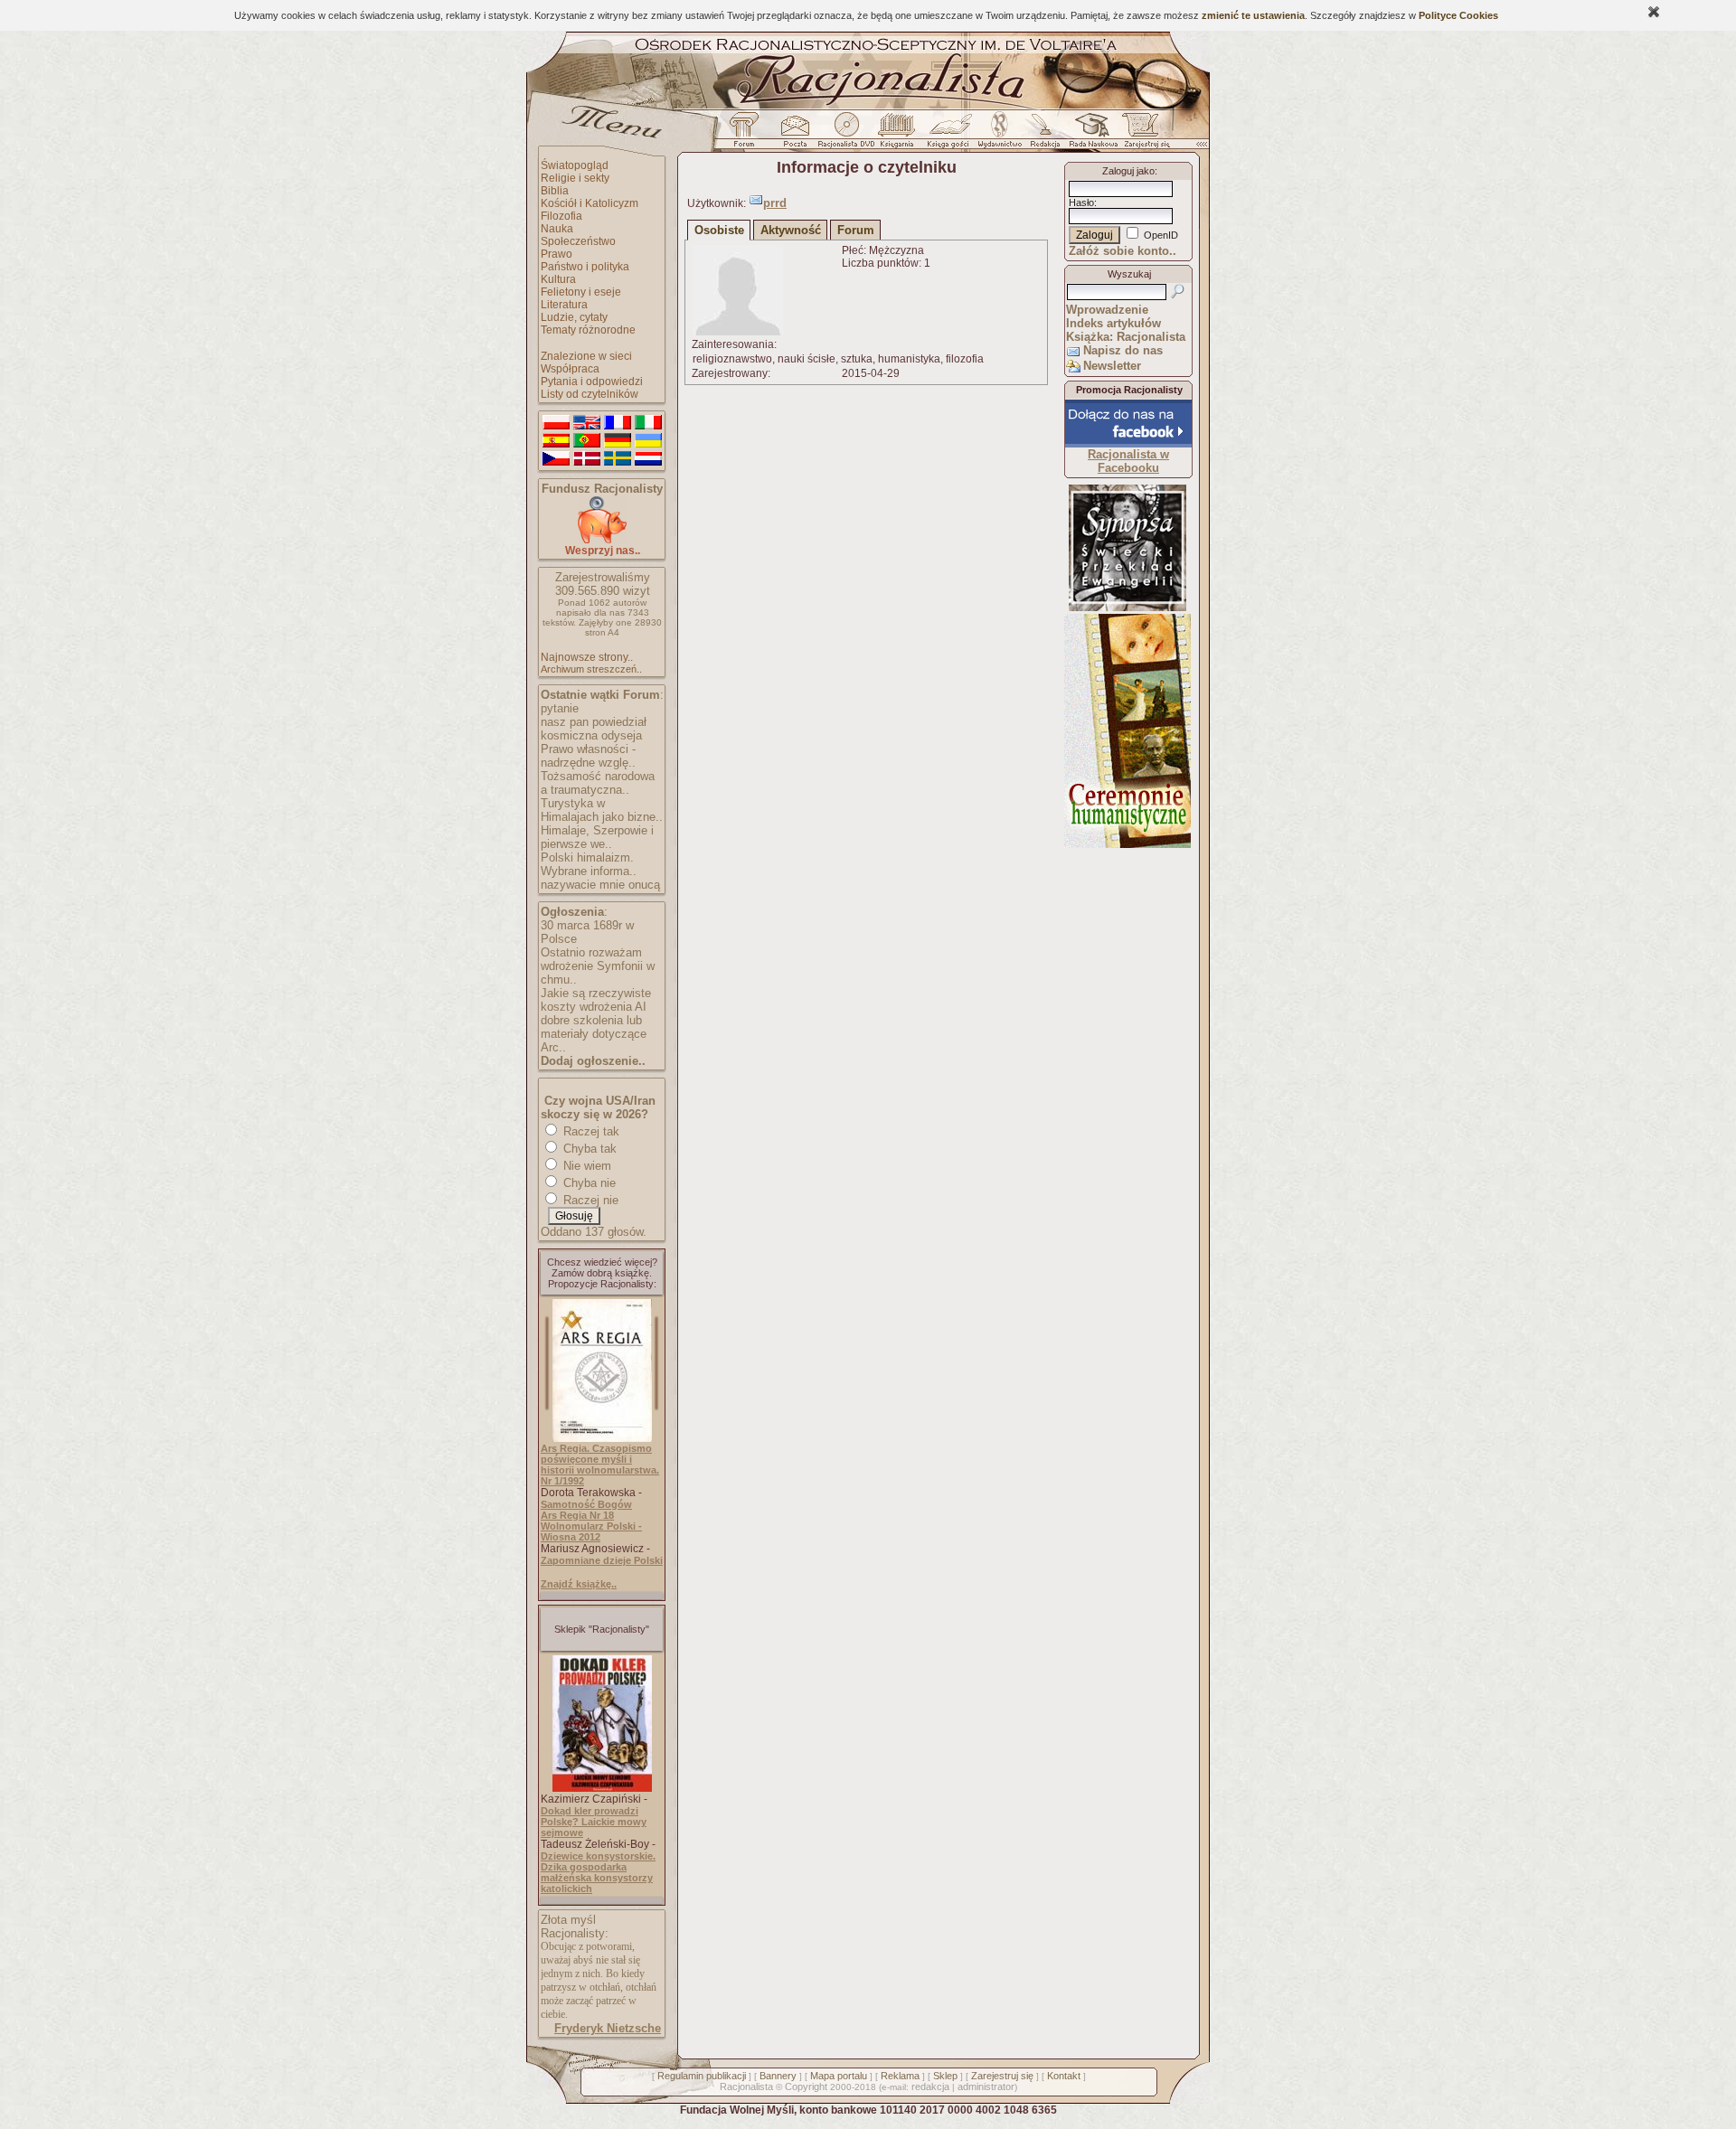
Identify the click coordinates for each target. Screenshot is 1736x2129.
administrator (986, 2087)
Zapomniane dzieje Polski (602, 1560)
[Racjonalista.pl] (868, 107)
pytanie (560, 708)
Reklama (900, 2076)
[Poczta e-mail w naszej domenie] (794, 135)
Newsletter (1112, 366)
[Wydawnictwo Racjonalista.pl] (999, 135)
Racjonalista (746, 2087)
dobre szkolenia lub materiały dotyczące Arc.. (594, 1034)
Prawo (557, 254)
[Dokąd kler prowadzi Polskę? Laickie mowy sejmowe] (602, 1788)
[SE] (618, 459)
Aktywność (791, 230)
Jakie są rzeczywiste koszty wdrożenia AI (596, 1000)
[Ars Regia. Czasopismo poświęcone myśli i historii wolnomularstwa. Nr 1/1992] (602, 1438)
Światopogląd (575, 165)
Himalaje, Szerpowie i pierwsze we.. (597, 837)
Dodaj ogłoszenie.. (593, 1061)
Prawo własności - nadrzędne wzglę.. (588, 756)
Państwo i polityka (585, 267)
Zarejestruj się (1002, 2076)
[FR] (618, 423)
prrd (775, 203)
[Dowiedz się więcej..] (1127, 844)
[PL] (556, 423)
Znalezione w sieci (586, 356)
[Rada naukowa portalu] (1090, 135)
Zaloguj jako (1128, 171)
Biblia (555, 191)
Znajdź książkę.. (579, 1584)
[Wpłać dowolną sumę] (602, 540)
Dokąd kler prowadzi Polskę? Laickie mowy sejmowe (594, 1822)
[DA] (587, 459)
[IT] (648, 423)
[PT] (587, 441)
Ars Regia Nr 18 (577, 1515)
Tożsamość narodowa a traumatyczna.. (598, 783)
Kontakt (1064, 2076)
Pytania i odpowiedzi (592, 382)
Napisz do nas (1123, 350)
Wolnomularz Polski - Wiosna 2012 (591, 1531)
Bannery (778, 2076)
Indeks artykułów (1113, 323)
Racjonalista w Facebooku (1128, 461)
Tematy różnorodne (588, 330)
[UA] (648, 441)
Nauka (557, 229)
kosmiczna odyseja (591, 735)
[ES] (556, 441)
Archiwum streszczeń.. (591, 669)
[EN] (587, 423)
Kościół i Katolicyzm (590, 203)
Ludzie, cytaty (574, 317)
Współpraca (570, 369)
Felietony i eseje (581, 292)
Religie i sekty (575, 178)
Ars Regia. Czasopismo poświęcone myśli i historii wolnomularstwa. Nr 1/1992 (600, 1465)
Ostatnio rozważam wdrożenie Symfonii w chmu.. (598, 966)
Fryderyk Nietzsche (608, 2028)
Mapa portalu (839, 2076)
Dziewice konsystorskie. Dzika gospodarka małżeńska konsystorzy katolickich (598, 1872)
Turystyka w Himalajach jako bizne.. (602, 810)
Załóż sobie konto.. (1123, 251)
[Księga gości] (951, 135)
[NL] (648, 459)
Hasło (1081, 203)
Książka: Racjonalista (1126, 337)
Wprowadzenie (1107, 310)
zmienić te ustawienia (1253, 15)
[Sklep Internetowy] (898, 135)
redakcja (930, 2087)
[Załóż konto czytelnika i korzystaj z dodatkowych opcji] (1142, 135)
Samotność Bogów (586, 1504)
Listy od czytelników (590, 394)
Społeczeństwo (578, 241)
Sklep (945, 2076)
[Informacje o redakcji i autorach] (1043, 135)
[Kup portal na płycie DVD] (846, 135)
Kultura (558, 279)
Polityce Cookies (1458, 15)
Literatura (564, 305)
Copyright (806, 2087)
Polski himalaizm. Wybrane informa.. (589, 864)
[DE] (618, 441)
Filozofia (561, 216)
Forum (856, 230)
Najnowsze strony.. (587, 657)
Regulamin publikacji (702, 2076)
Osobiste (719, 230)
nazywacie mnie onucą (600, 885)
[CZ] (556, 459)
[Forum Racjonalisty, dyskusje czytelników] (748, 135)
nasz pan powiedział (594, 722)
